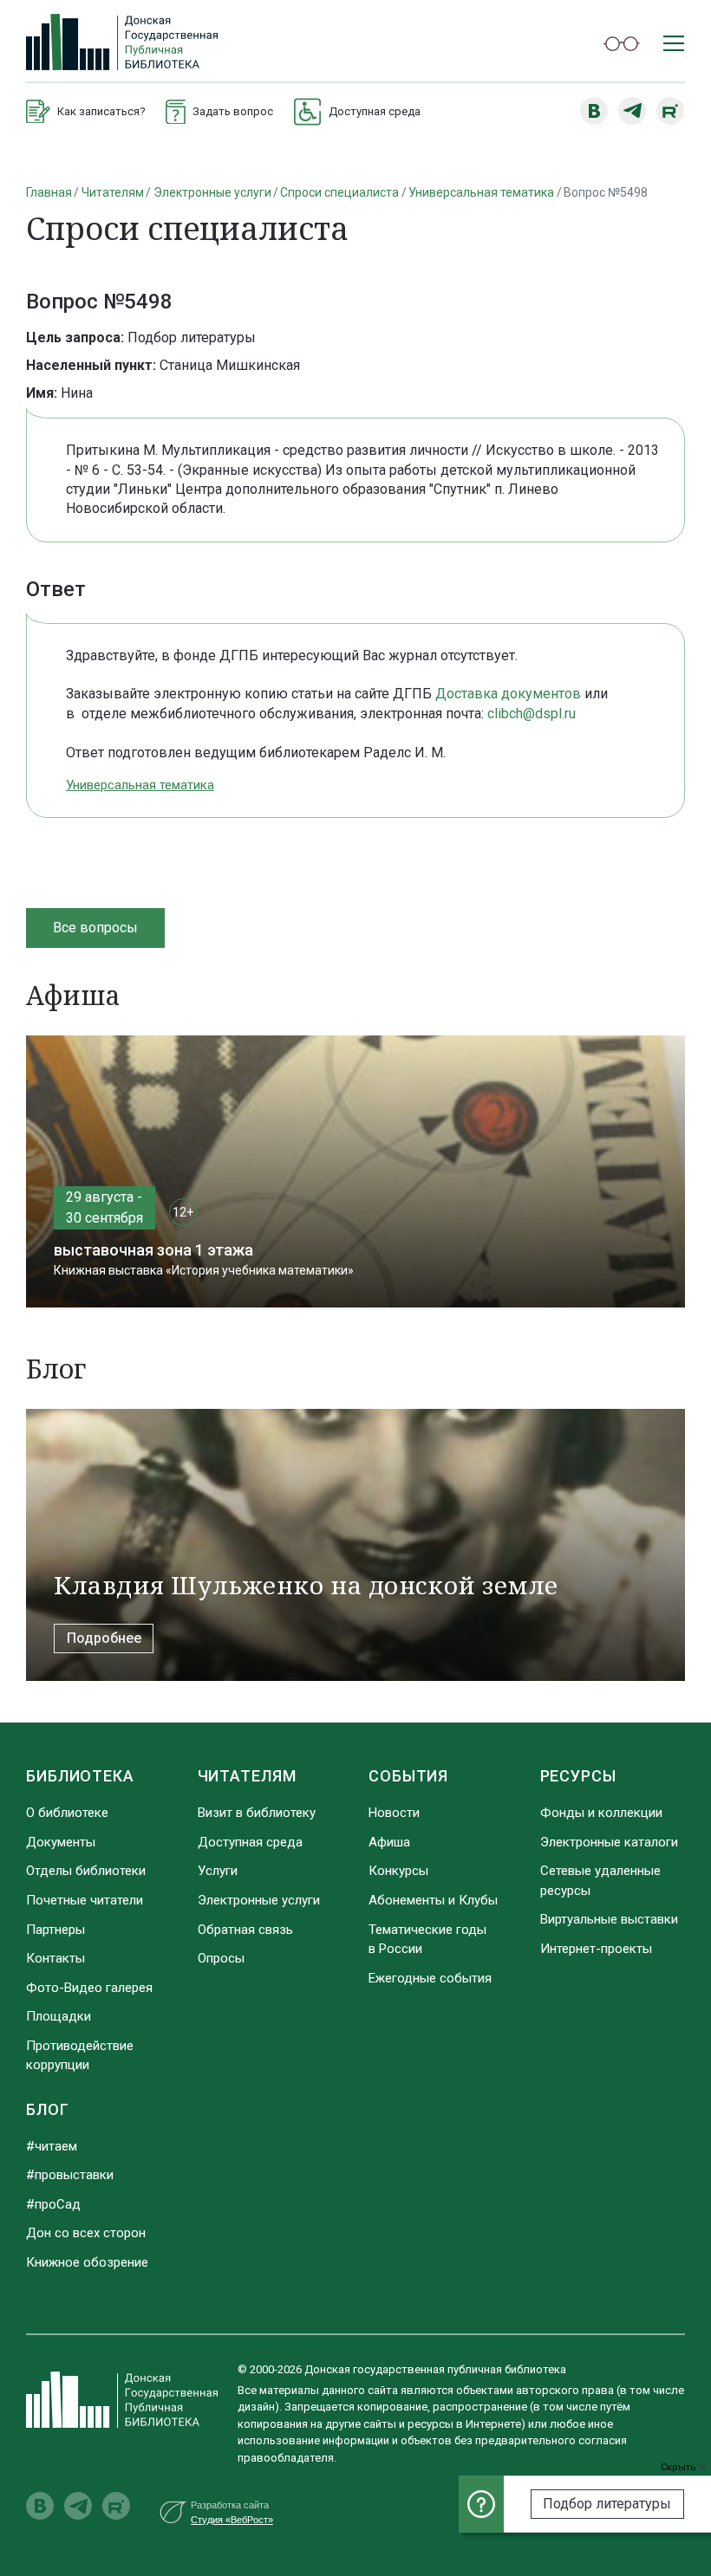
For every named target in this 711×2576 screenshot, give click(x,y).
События (408, 1776)
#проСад (53, 2204)
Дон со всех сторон (86, 2233)
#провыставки (70, 2175)
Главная (49, 192)
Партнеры (55, 1930)
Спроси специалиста (339, 192)
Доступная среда (250, 1842)
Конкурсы (398, 1871)
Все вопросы (95, 928)
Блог (48, 2109)
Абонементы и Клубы (433, 1900)
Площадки (59, 2016)
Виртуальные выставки (609, 1919)
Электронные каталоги (609, 1842)
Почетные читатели (85, 1900)
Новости (394, 1813)
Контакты (55, 1958)
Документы (61, 1842)
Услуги (218, 1871)
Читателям (113, 192)
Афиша (389, 1842)
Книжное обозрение (87, 2262)
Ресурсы (578, 1776)
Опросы (221, 1958)
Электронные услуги (212, 192)
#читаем (52, 2146)
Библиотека (80, 1776)
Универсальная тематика (481, 192)
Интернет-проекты (596, 1949)
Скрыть (680, 2467)
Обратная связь (245, 1930)
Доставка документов (508, 694)
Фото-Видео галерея (89, 1988)
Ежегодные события (430, 1978)
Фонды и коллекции (601, 1813)
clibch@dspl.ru (532, 714)
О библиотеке (67, 1813)
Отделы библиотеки (86, 1871)
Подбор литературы (607, 2504)
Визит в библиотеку (257, 1813)
